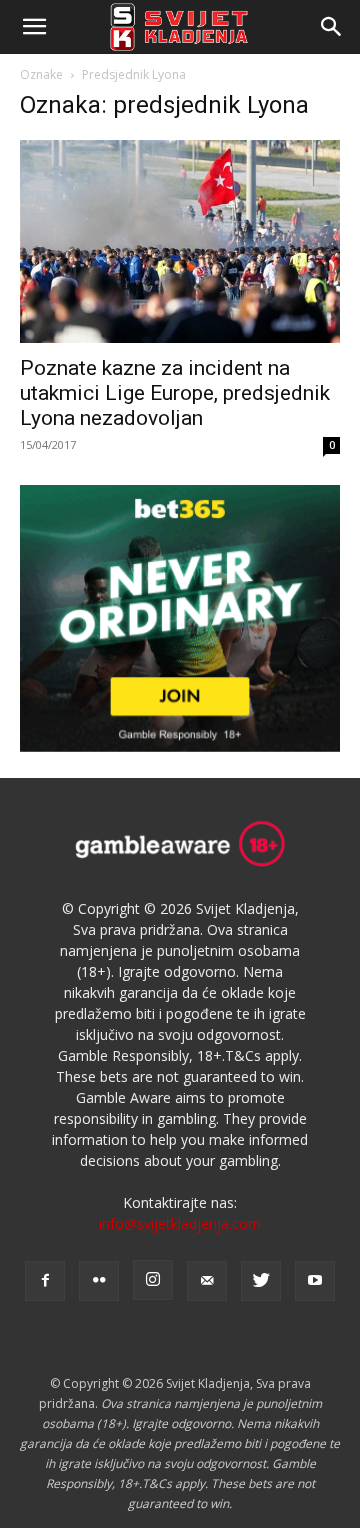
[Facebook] (45, 1281)
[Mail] (207, 1281)
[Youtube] (315, 1281)
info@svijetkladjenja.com (180, 1223)
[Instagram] (153, 1280)
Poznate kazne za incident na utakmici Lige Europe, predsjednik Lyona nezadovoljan (175, 393)
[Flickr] (99, 1281)
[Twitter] (261, 1281)
